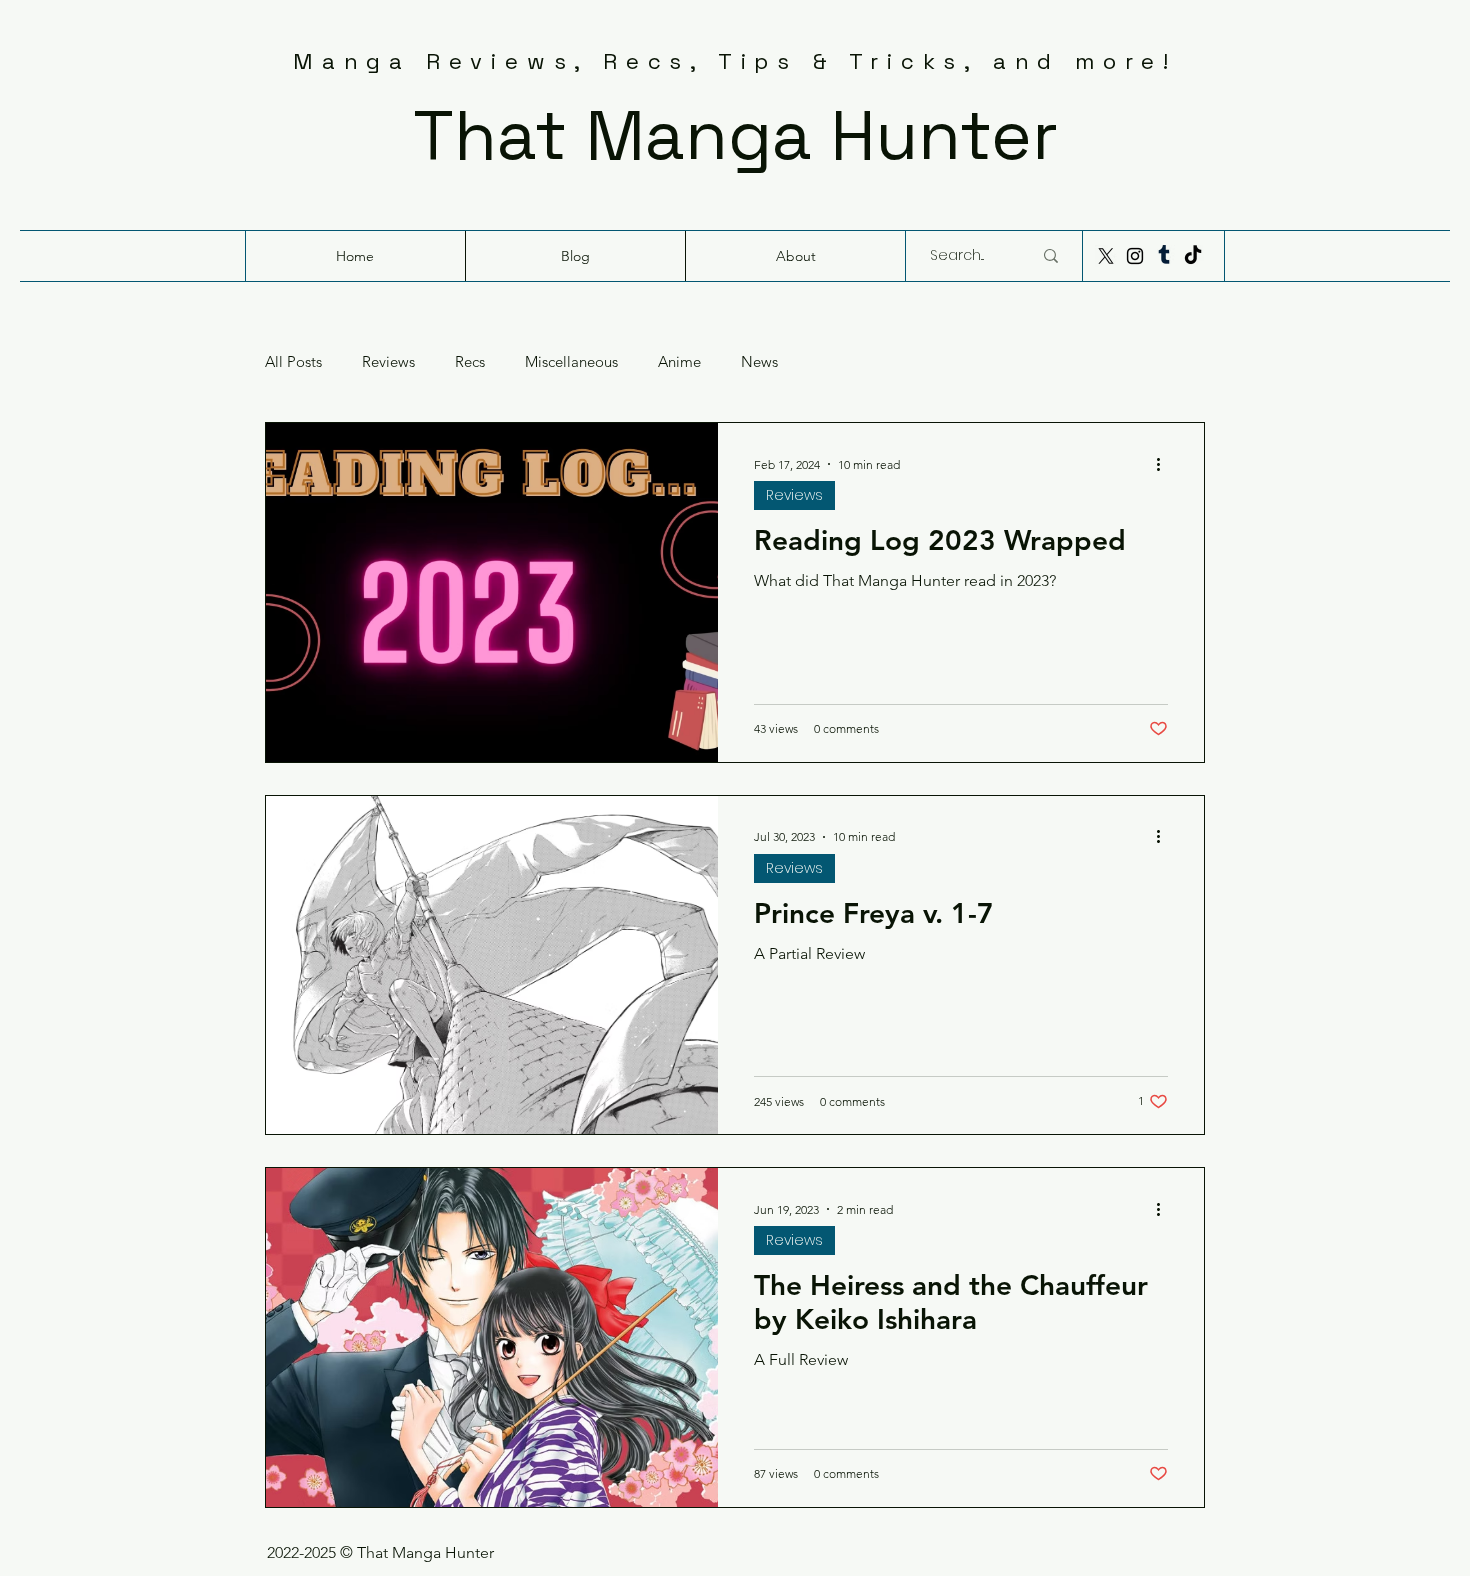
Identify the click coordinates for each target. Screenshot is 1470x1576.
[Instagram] (1135, 256)
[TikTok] (1193, 256)
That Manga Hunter (735, 135)
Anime (679, 362)
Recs (470, 362)
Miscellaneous (571, 362)
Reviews (388, 362)
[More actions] (1165, 464)
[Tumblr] (1164, 256)
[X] (1106, 256)
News (759, 362)
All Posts (293, 362)
